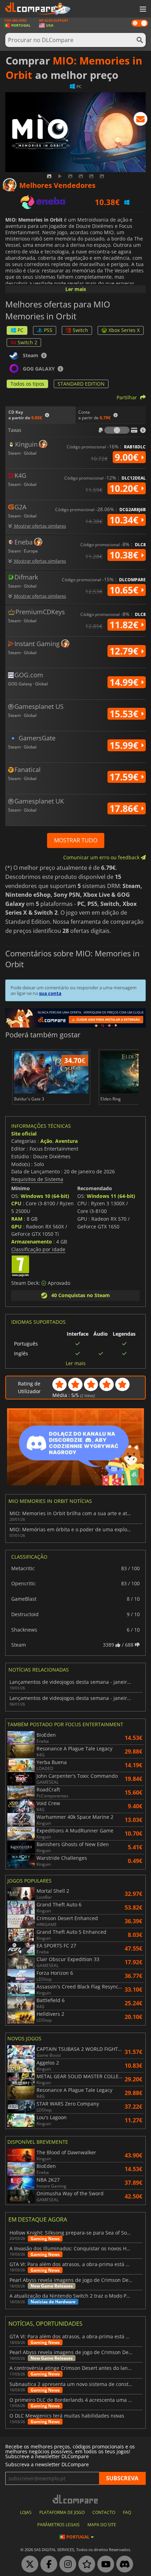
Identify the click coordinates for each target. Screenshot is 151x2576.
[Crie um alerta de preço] (140, 120)
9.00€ (128, 457)
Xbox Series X (124, 330)
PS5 (48, 330)
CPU (16, 1203)
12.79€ (125, 651)
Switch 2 (27, 342)
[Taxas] (117, 430)
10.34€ (125, 520)
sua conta (50, 993)
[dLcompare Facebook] (47, 2564)
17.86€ (125, 808)
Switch (80, 330)
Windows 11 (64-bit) (111, 1196)
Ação (46, 1141)
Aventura (66, 1141)
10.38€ (125, 555)
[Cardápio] (142, 9)
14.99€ (125, 682)
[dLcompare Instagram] (66, 2564)
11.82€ (125, 625)
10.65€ (125, 590)
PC (21, 330)
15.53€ (125, 714)
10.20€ (125, 488)
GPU (17, 1226)
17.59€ (125, 777)
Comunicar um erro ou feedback (102, 857)
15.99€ (125, 745)
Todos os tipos (27, 384)
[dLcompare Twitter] (28, 2564)
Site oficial (24, 1134)
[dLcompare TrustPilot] (85, 2564)
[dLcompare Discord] (123, 2564)
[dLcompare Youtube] (104, 2564)
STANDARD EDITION (81, 384)
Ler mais (76, 289)
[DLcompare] (76, 2499)
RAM (17, 1219)
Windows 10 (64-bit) (45, 1196)
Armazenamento (32, 1242)
